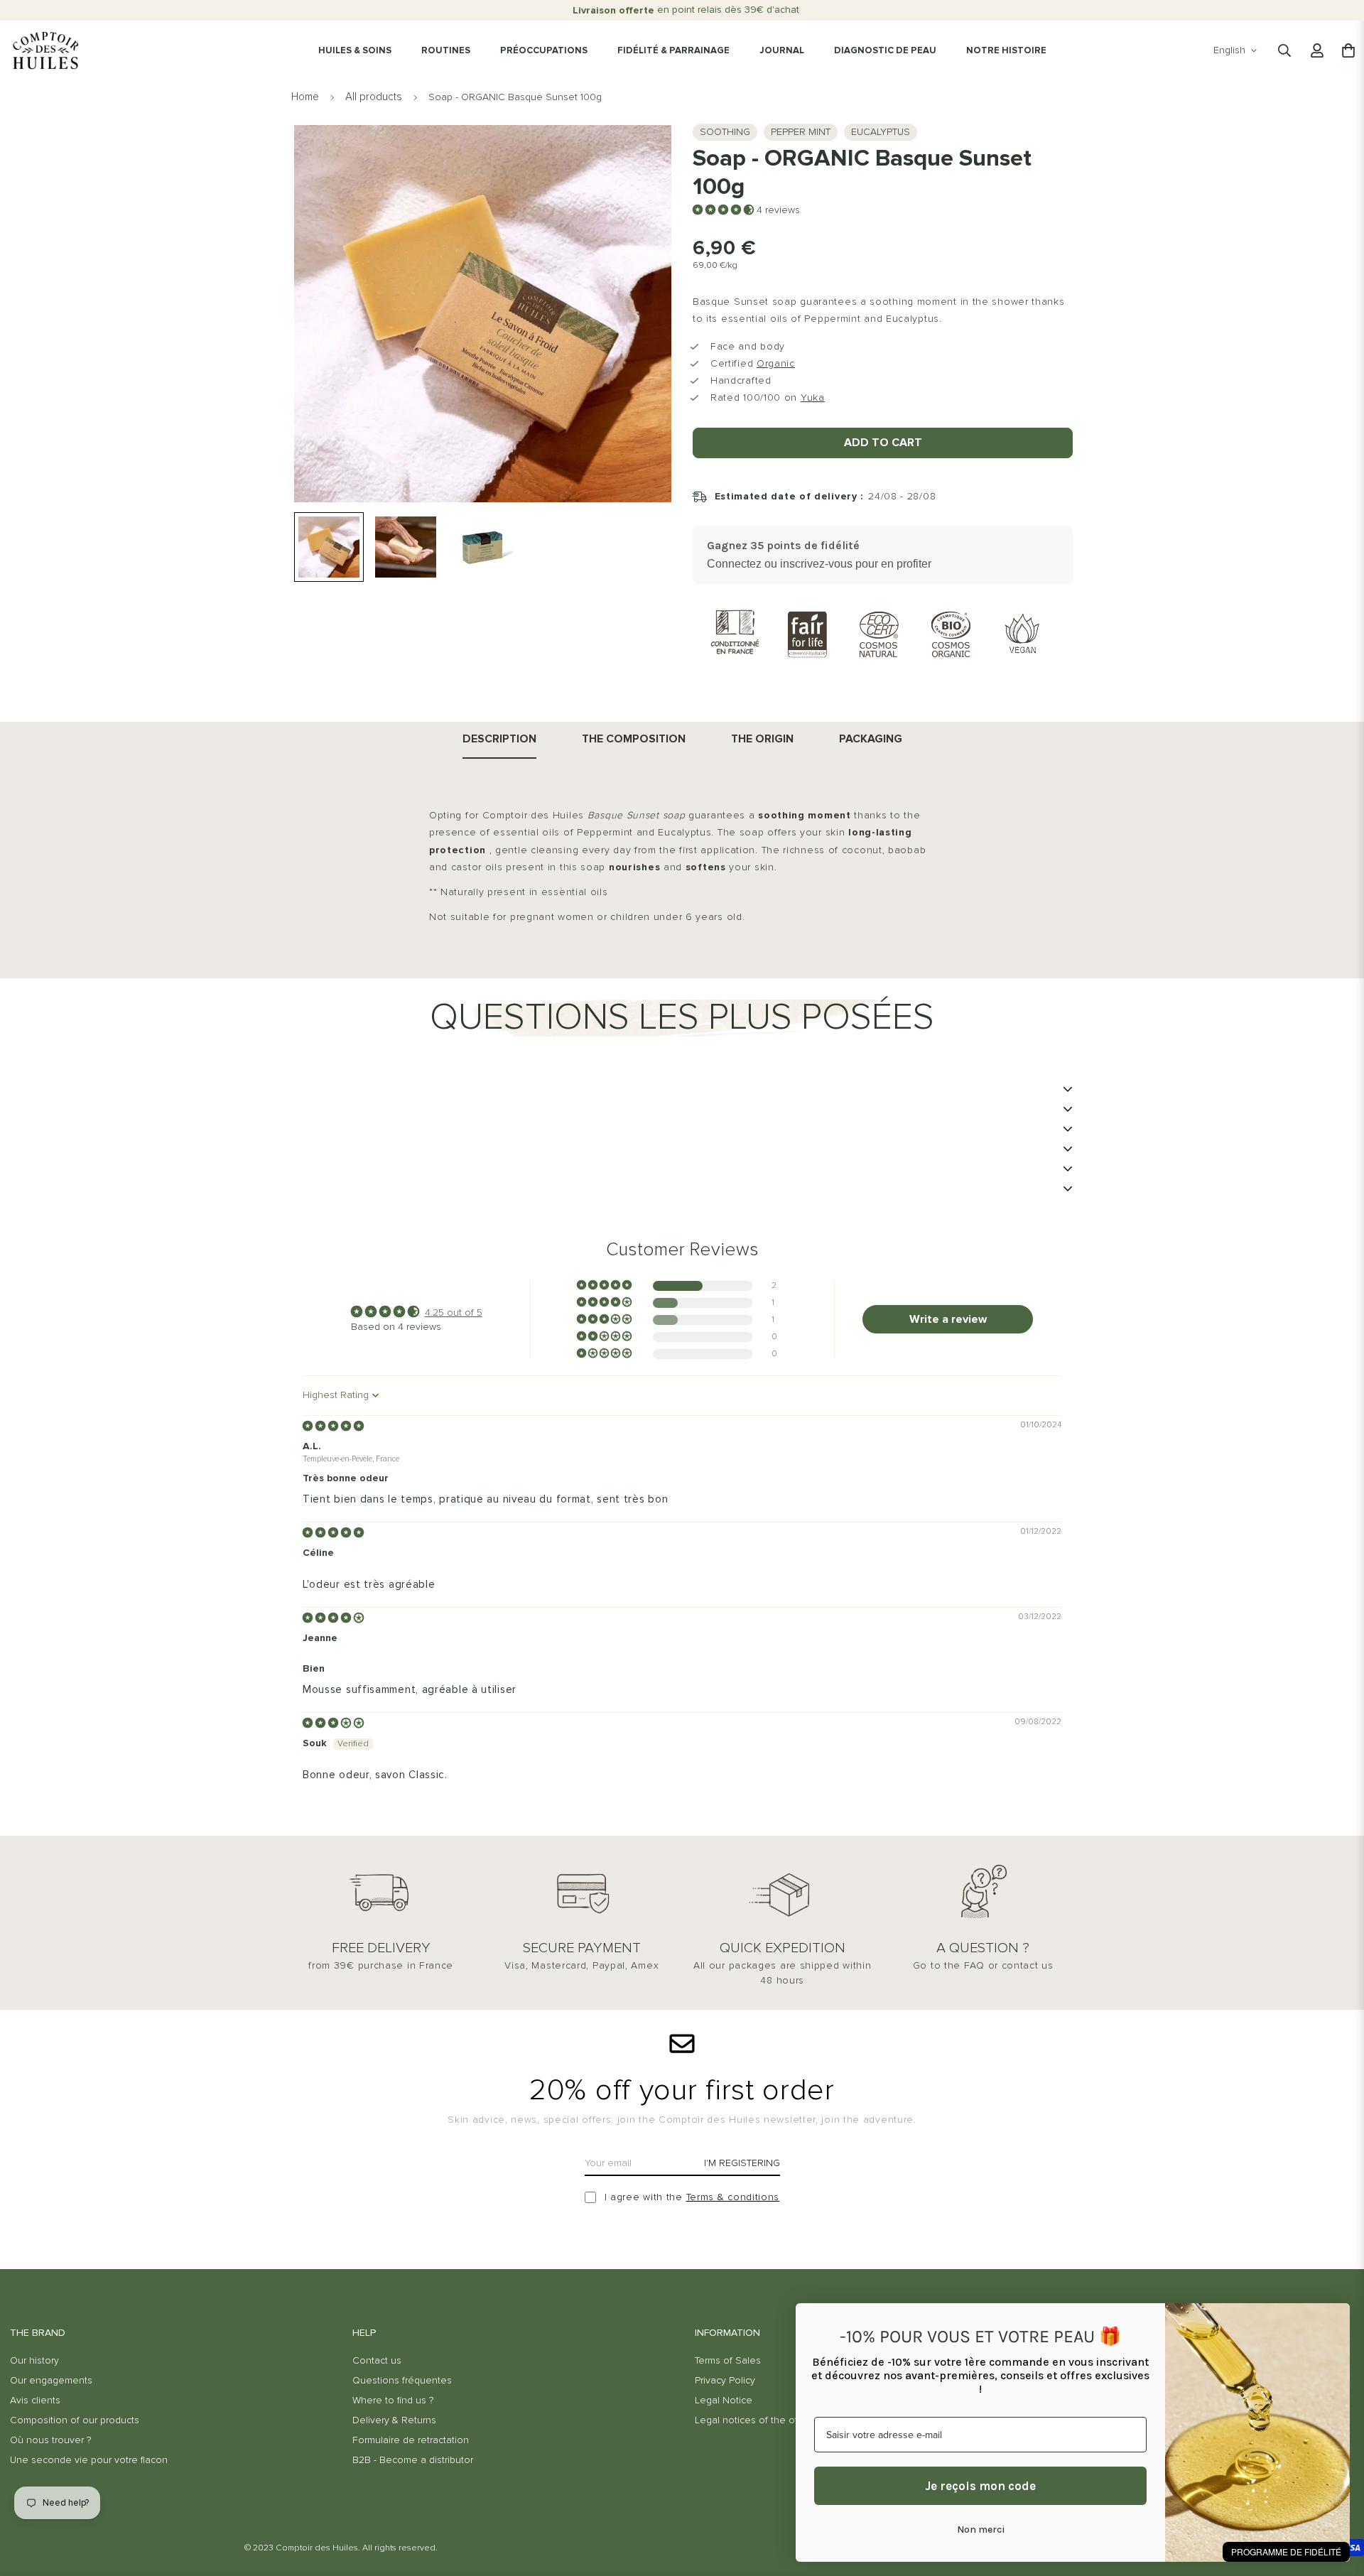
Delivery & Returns (394, 2420)
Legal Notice (724, 2401)
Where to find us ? (393, 2401)
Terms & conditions (733, 2197)
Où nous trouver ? (50, 2440)
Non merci (981, 2529)
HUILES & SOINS (355, 51)
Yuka (813, 398)
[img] (333, 1427)
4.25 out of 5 (454, 1313)
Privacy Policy (725, 2381)
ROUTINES (446, 51)
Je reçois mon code (980, 2486)
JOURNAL (782, 51)
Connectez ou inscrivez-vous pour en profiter (819, 564)
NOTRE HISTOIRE (1006, 51)
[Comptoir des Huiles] (45, 50)
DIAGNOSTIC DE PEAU (885, 51)
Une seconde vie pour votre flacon (89, 2460)
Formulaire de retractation (411, 2440)
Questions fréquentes (402, 2381)
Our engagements (51, 2381)
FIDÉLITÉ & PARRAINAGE (673, 51)
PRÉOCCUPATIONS (544, 51)
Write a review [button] (948, 1319)
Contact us (377, 2361)
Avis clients (35, 2401)
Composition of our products (75, 2420)
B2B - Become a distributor (413, 2460)
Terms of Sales (728, 2361)
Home (305, 97)
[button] (725, 210)
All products (374, 97)
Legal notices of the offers (755, 2420)
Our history (34, 2361)
